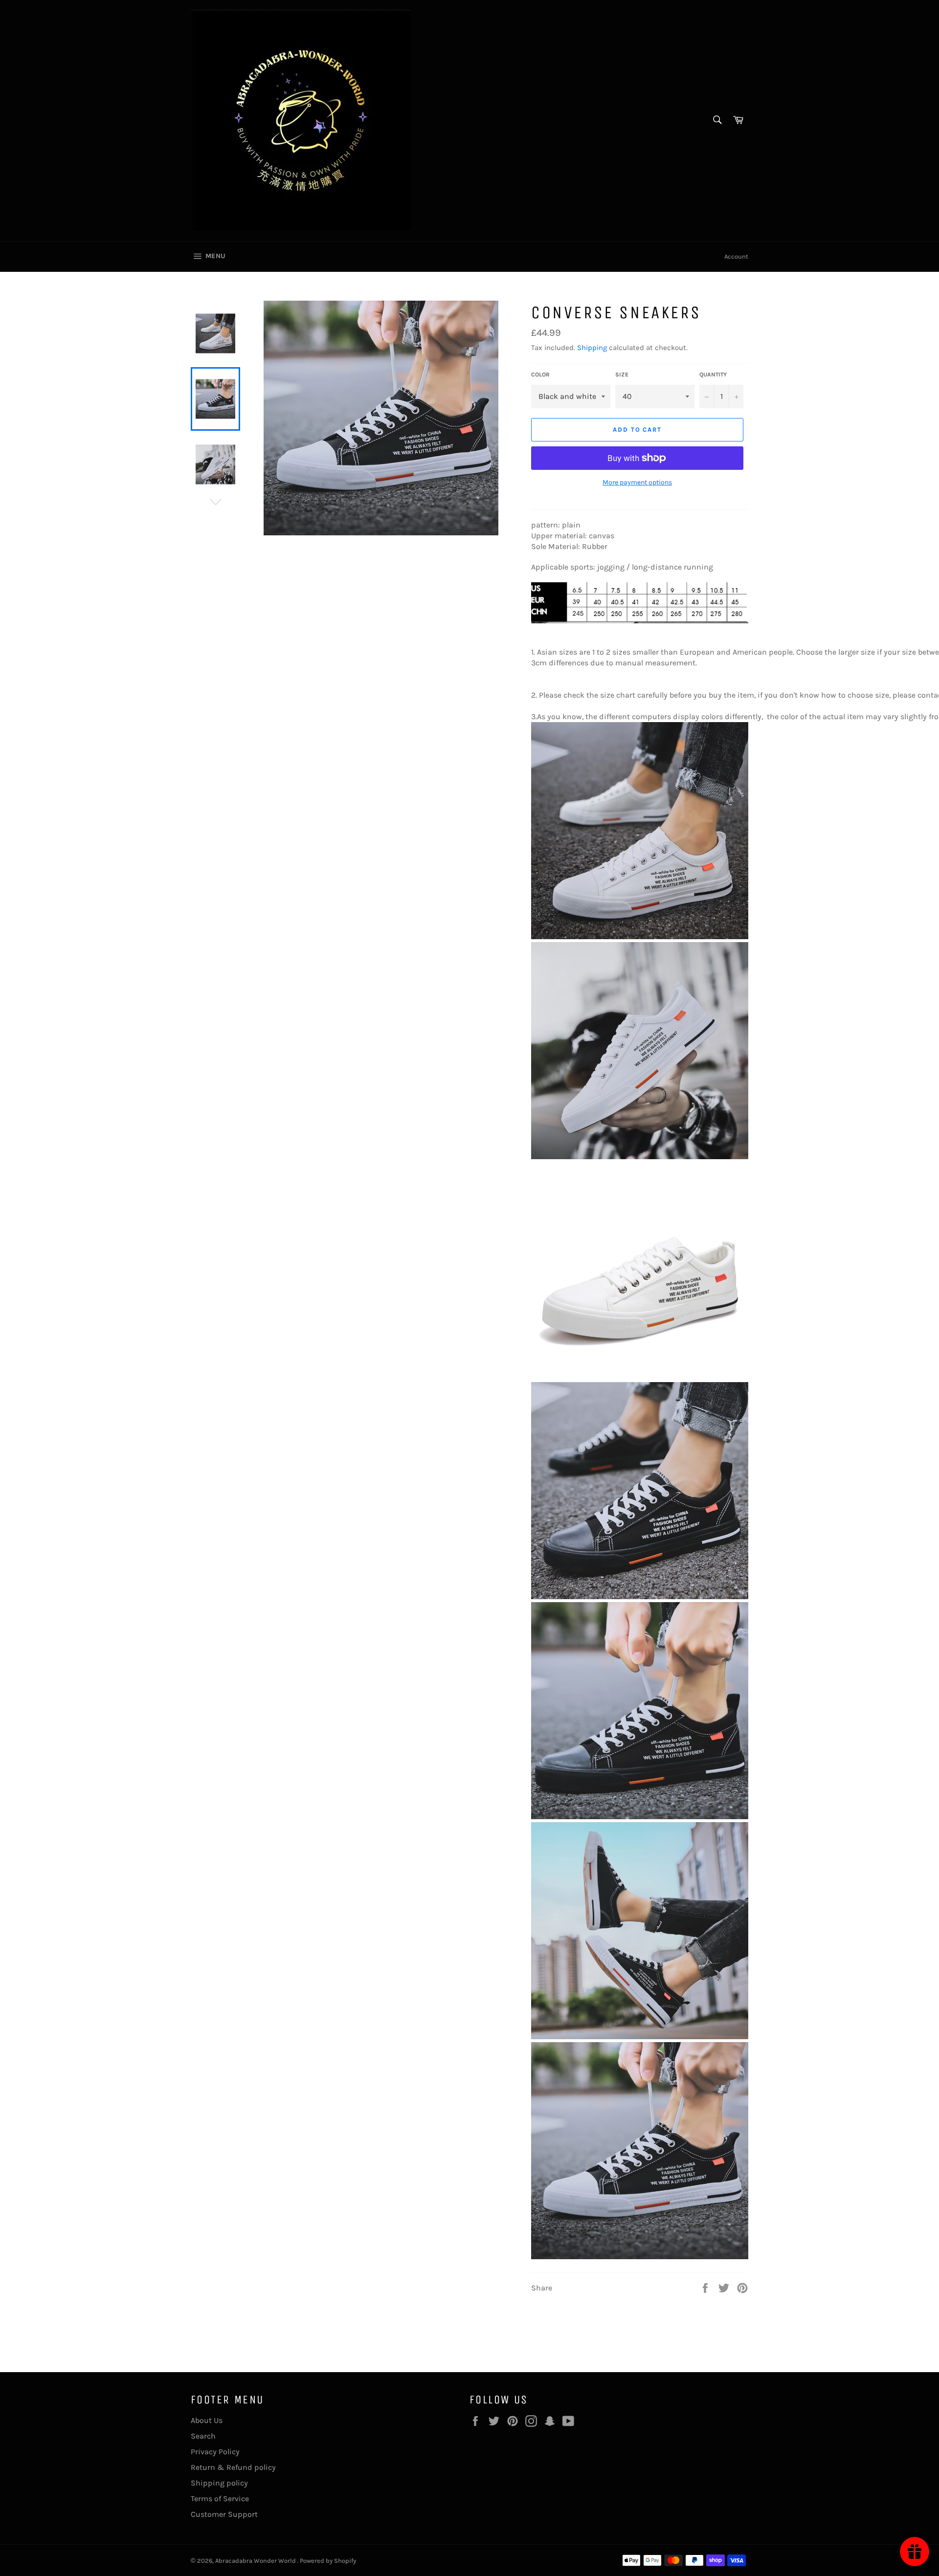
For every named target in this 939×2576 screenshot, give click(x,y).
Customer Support (224, 2514)
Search (203, 2436)
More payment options (637, 482)
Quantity (713, 374)
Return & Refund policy (233, 2467)
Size (622, 374)
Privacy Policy (215, 2452)
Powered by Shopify (328, 2561)
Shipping (592, 348)
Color (540, 374)
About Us (207, 2420)
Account (736, 256)
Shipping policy (219, 2483)
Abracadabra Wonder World (256, 2561)
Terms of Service (220, 2499)
